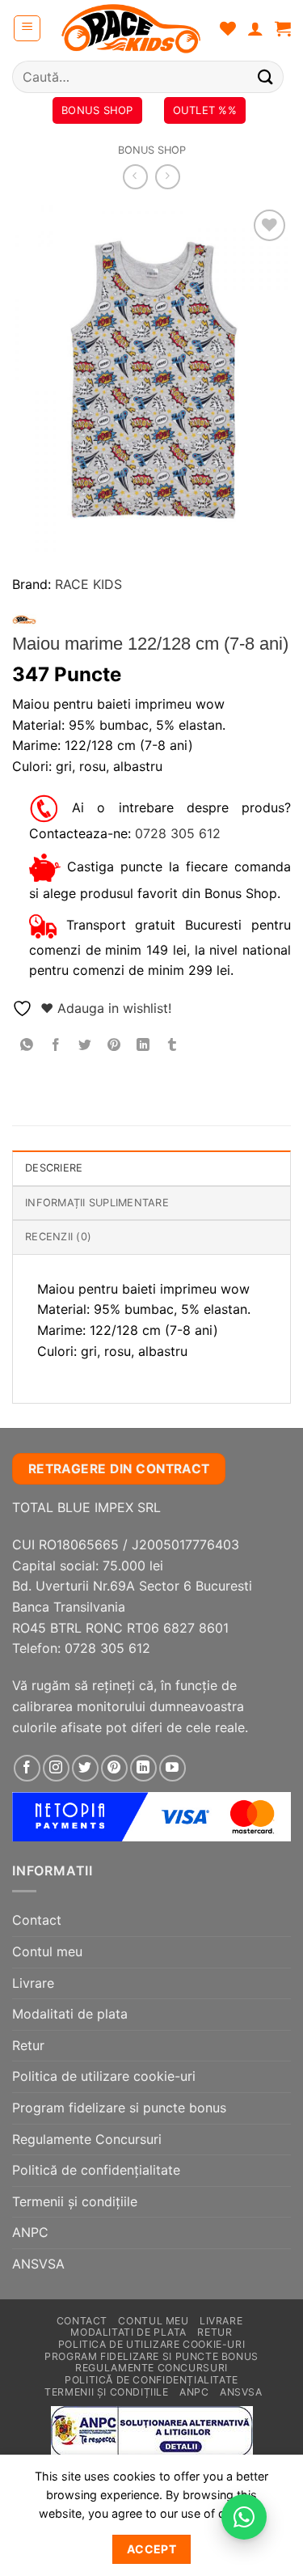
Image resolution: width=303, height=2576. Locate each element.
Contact (37, 1920)
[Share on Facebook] (56, 1045)
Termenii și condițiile (75, 2201)
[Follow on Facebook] (27, 1768)
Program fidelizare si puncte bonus (119, 2108)
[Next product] (135, 177)
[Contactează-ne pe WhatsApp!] (244, 2517)
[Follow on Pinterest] (114, 1768)
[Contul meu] (255, 28)
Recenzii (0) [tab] (58, 1237)
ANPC (30, 2232)
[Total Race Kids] (130, 28)
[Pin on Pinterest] (114, 1045)
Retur (28, 2045)
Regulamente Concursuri (87, 2139)
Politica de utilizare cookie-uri (104, 2076)
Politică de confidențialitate (96, 2170)
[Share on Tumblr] (173, 1045)
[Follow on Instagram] (56, 1768)
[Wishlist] (228, 28)
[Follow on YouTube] (173, 1768)
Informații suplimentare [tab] (97, 1203)
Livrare (33, 1983)
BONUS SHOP (152, 150)
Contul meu (47, 1951)
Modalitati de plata (70, 2014)
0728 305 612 (178, 833)
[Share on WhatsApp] (27, 1045)
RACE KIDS (88, 584)
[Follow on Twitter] (85, 1768)
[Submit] (266, 76)
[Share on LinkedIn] (143, 1045)
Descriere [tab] (54, 1168)
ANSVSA (38, 2264)
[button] (27, 28)
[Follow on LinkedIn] (143, 1768)
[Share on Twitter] (85, 1045)
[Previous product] (168, 177)
